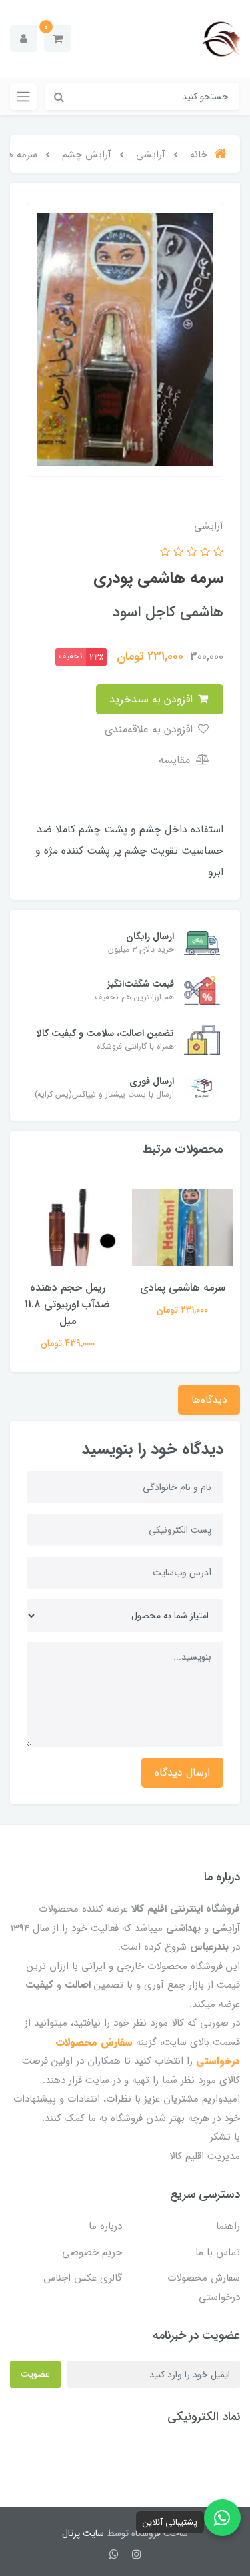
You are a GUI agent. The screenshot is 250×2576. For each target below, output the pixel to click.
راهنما (228, 2226)
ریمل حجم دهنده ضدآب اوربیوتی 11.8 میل (67, 1304)
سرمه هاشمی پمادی (183, 1288)
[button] (58, 38)
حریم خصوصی (92, 2252)
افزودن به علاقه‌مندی (150, 729)
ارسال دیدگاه (182, 1773)
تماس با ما (218, 2252)
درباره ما (105, 2226)
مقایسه (176, 760)
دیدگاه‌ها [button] (209, 1400)
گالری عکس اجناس (83, 2278)
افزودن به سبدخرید (153, 699)
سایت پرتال (83, 2533)
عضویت (35, 2374)
